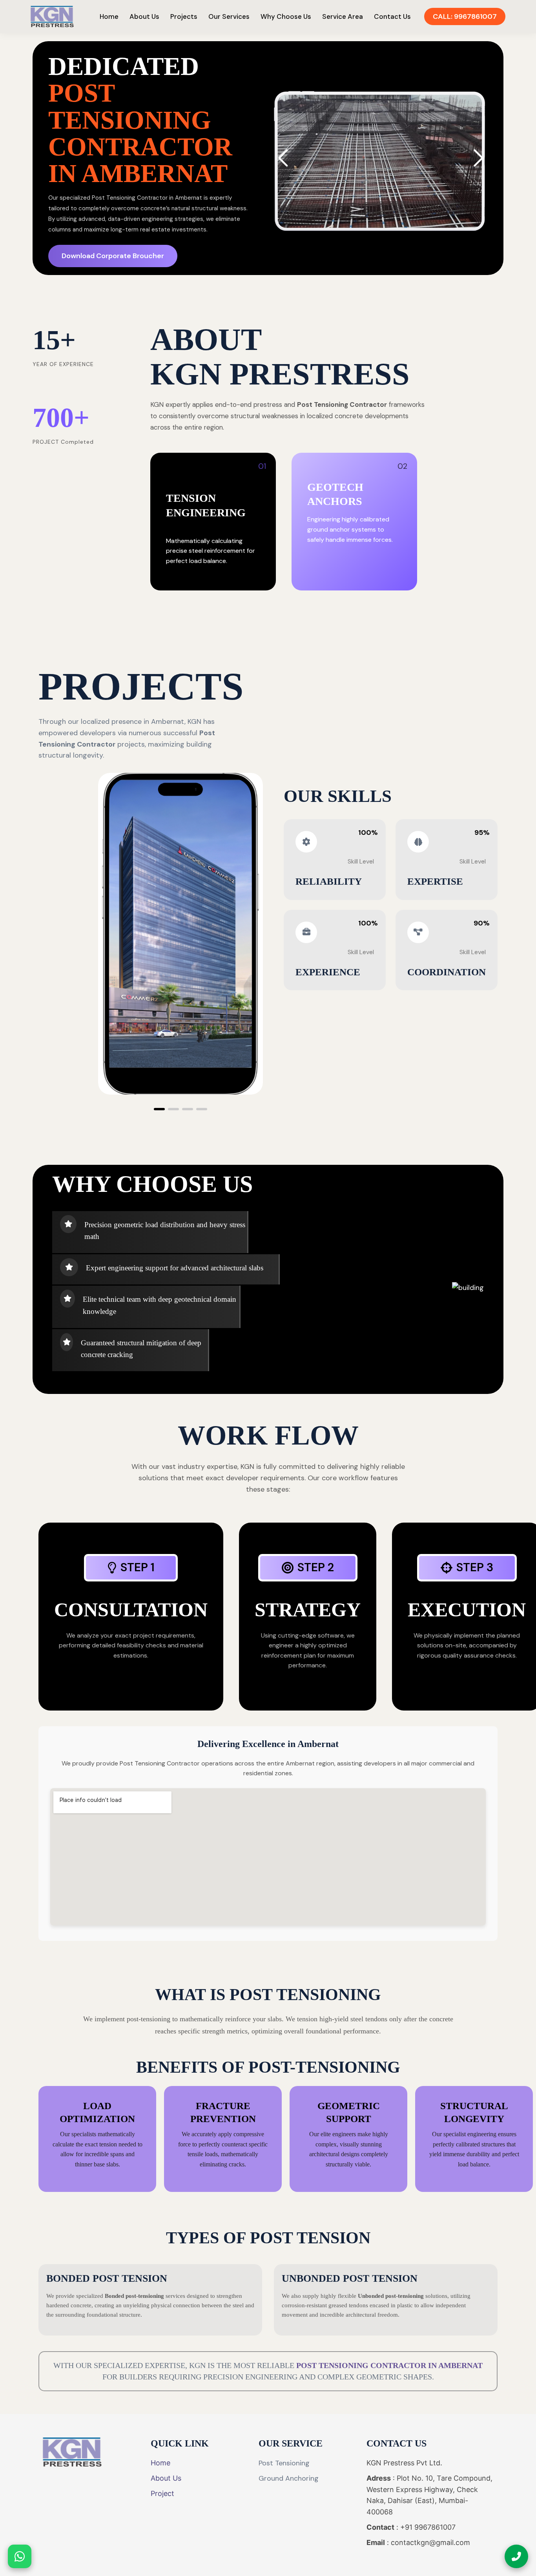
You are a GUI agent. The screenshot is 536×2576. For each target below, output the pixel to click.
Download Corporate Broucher (113, 256)
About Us (144, 16)
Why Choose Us (286, 16)
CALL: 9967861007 (465, 16)
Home (109, 16)
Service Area (343, 16)
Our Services (229, 16)
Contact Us (392, 16)
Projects (184, 16)
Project (162, 2493)
